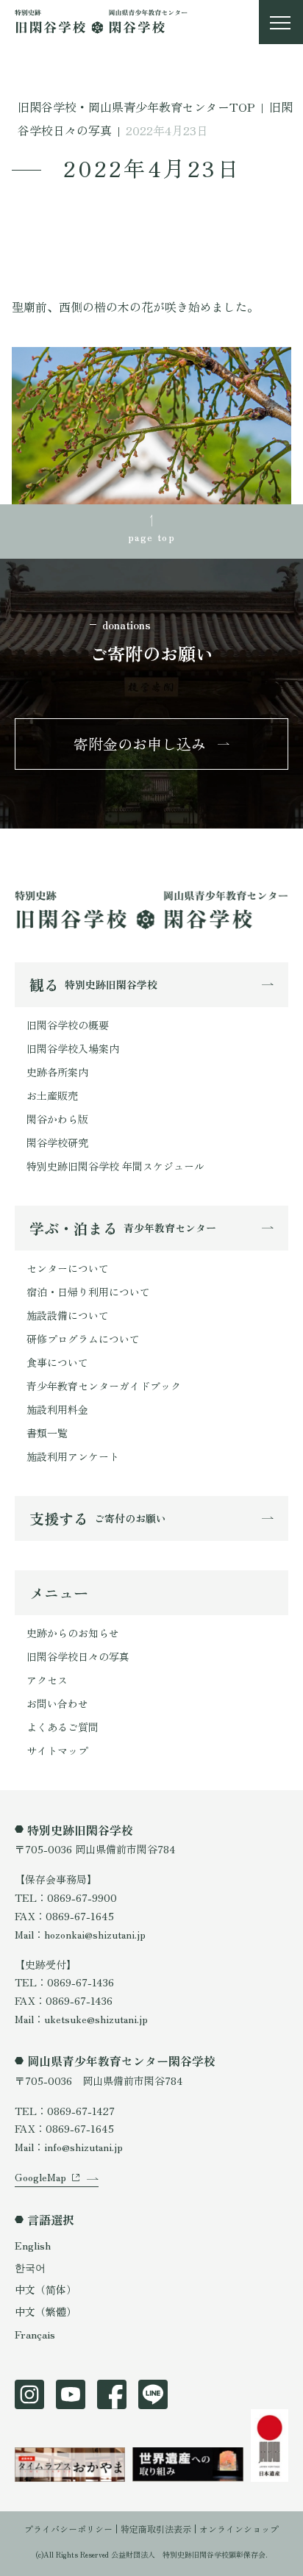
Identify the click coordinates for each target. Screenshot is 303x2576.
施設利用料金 (57, 1409)
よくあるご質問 (63, 1727)
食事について (57, 1362)
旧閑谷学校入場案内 (73, 1048)
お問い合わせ (57, 1703)
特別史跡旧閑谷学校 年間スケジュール (115, 1166)
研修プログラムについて (83, 1339)
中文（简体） (46, 2289)
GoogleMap (40, 2177)
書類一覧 (47, 1433)
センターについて (68, 1268)
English (33, 2245)
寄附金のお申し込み (140, 744)
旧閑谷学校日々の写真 (78, 1656)
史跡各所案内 (57, 1072)
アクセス (47, 1680)
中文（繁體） (46, 2311)
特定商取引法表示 (156, 2529)
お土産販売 (52, 1095)
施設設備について (68, 1315)
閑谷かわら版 (57, 1119)
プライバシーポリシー (68, 2529)
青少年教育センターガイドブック (104, 1386)
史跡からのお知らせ (73, 1633)
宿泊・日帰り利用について (88, 1292)
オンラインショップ (239, 2529)
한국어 (30, 2267)
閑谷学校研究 (57, 1142)
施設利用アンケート (73, 1456)
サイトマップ (57, 1750)
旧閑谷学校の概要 (68, 1025)
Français (35, 2334)
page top (151, 537)
